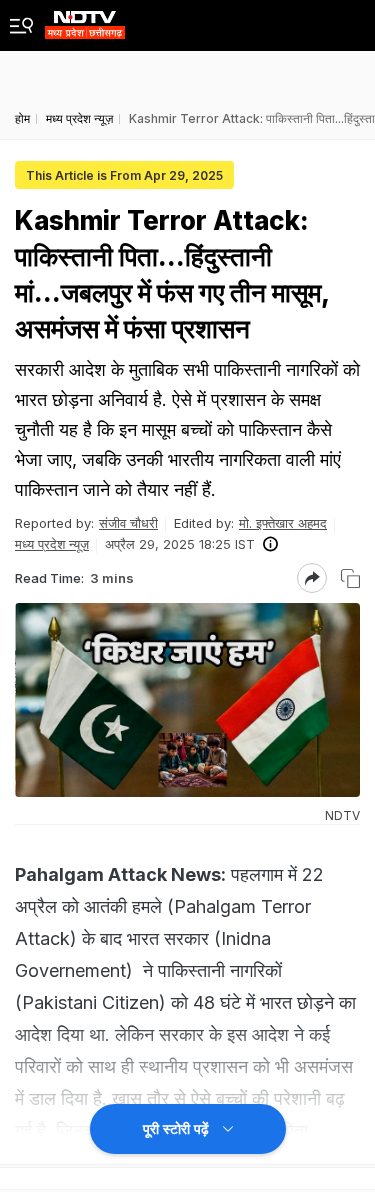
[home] (85, 19)
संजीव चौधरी (128, 523)
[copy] (350, 578)
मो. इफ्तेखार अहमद (283, 523)
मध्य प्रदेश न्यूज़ (52, 544)
